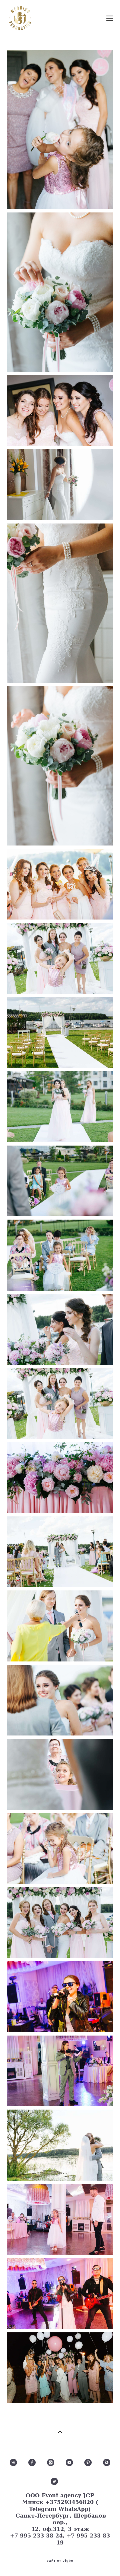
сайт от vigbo (60, 2561)
